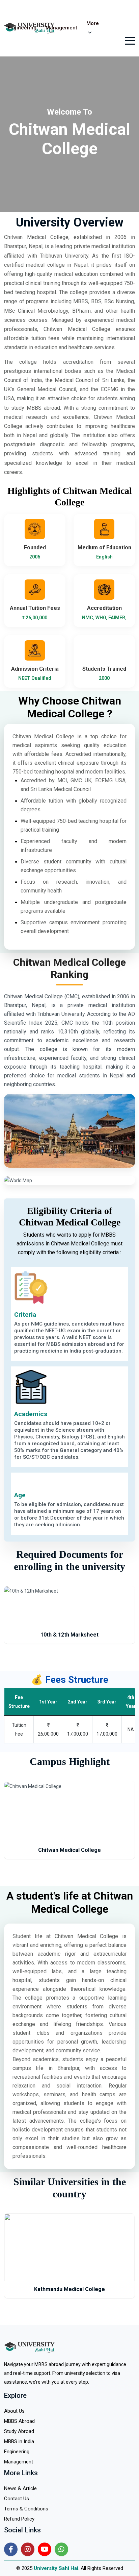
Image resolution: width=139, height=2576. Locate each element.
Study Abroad (19, 2431)
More (93, 23)
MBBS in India (19, 2441)
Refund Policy (19, 2519)
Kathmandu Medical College (69, 2289)
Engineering (22, 28)
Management (61, 28)
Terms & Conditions (26, 2509)
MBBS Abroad (19, 2421)
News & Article (20, 2488)
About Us (14, 2411)
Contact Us (17, 2499)
